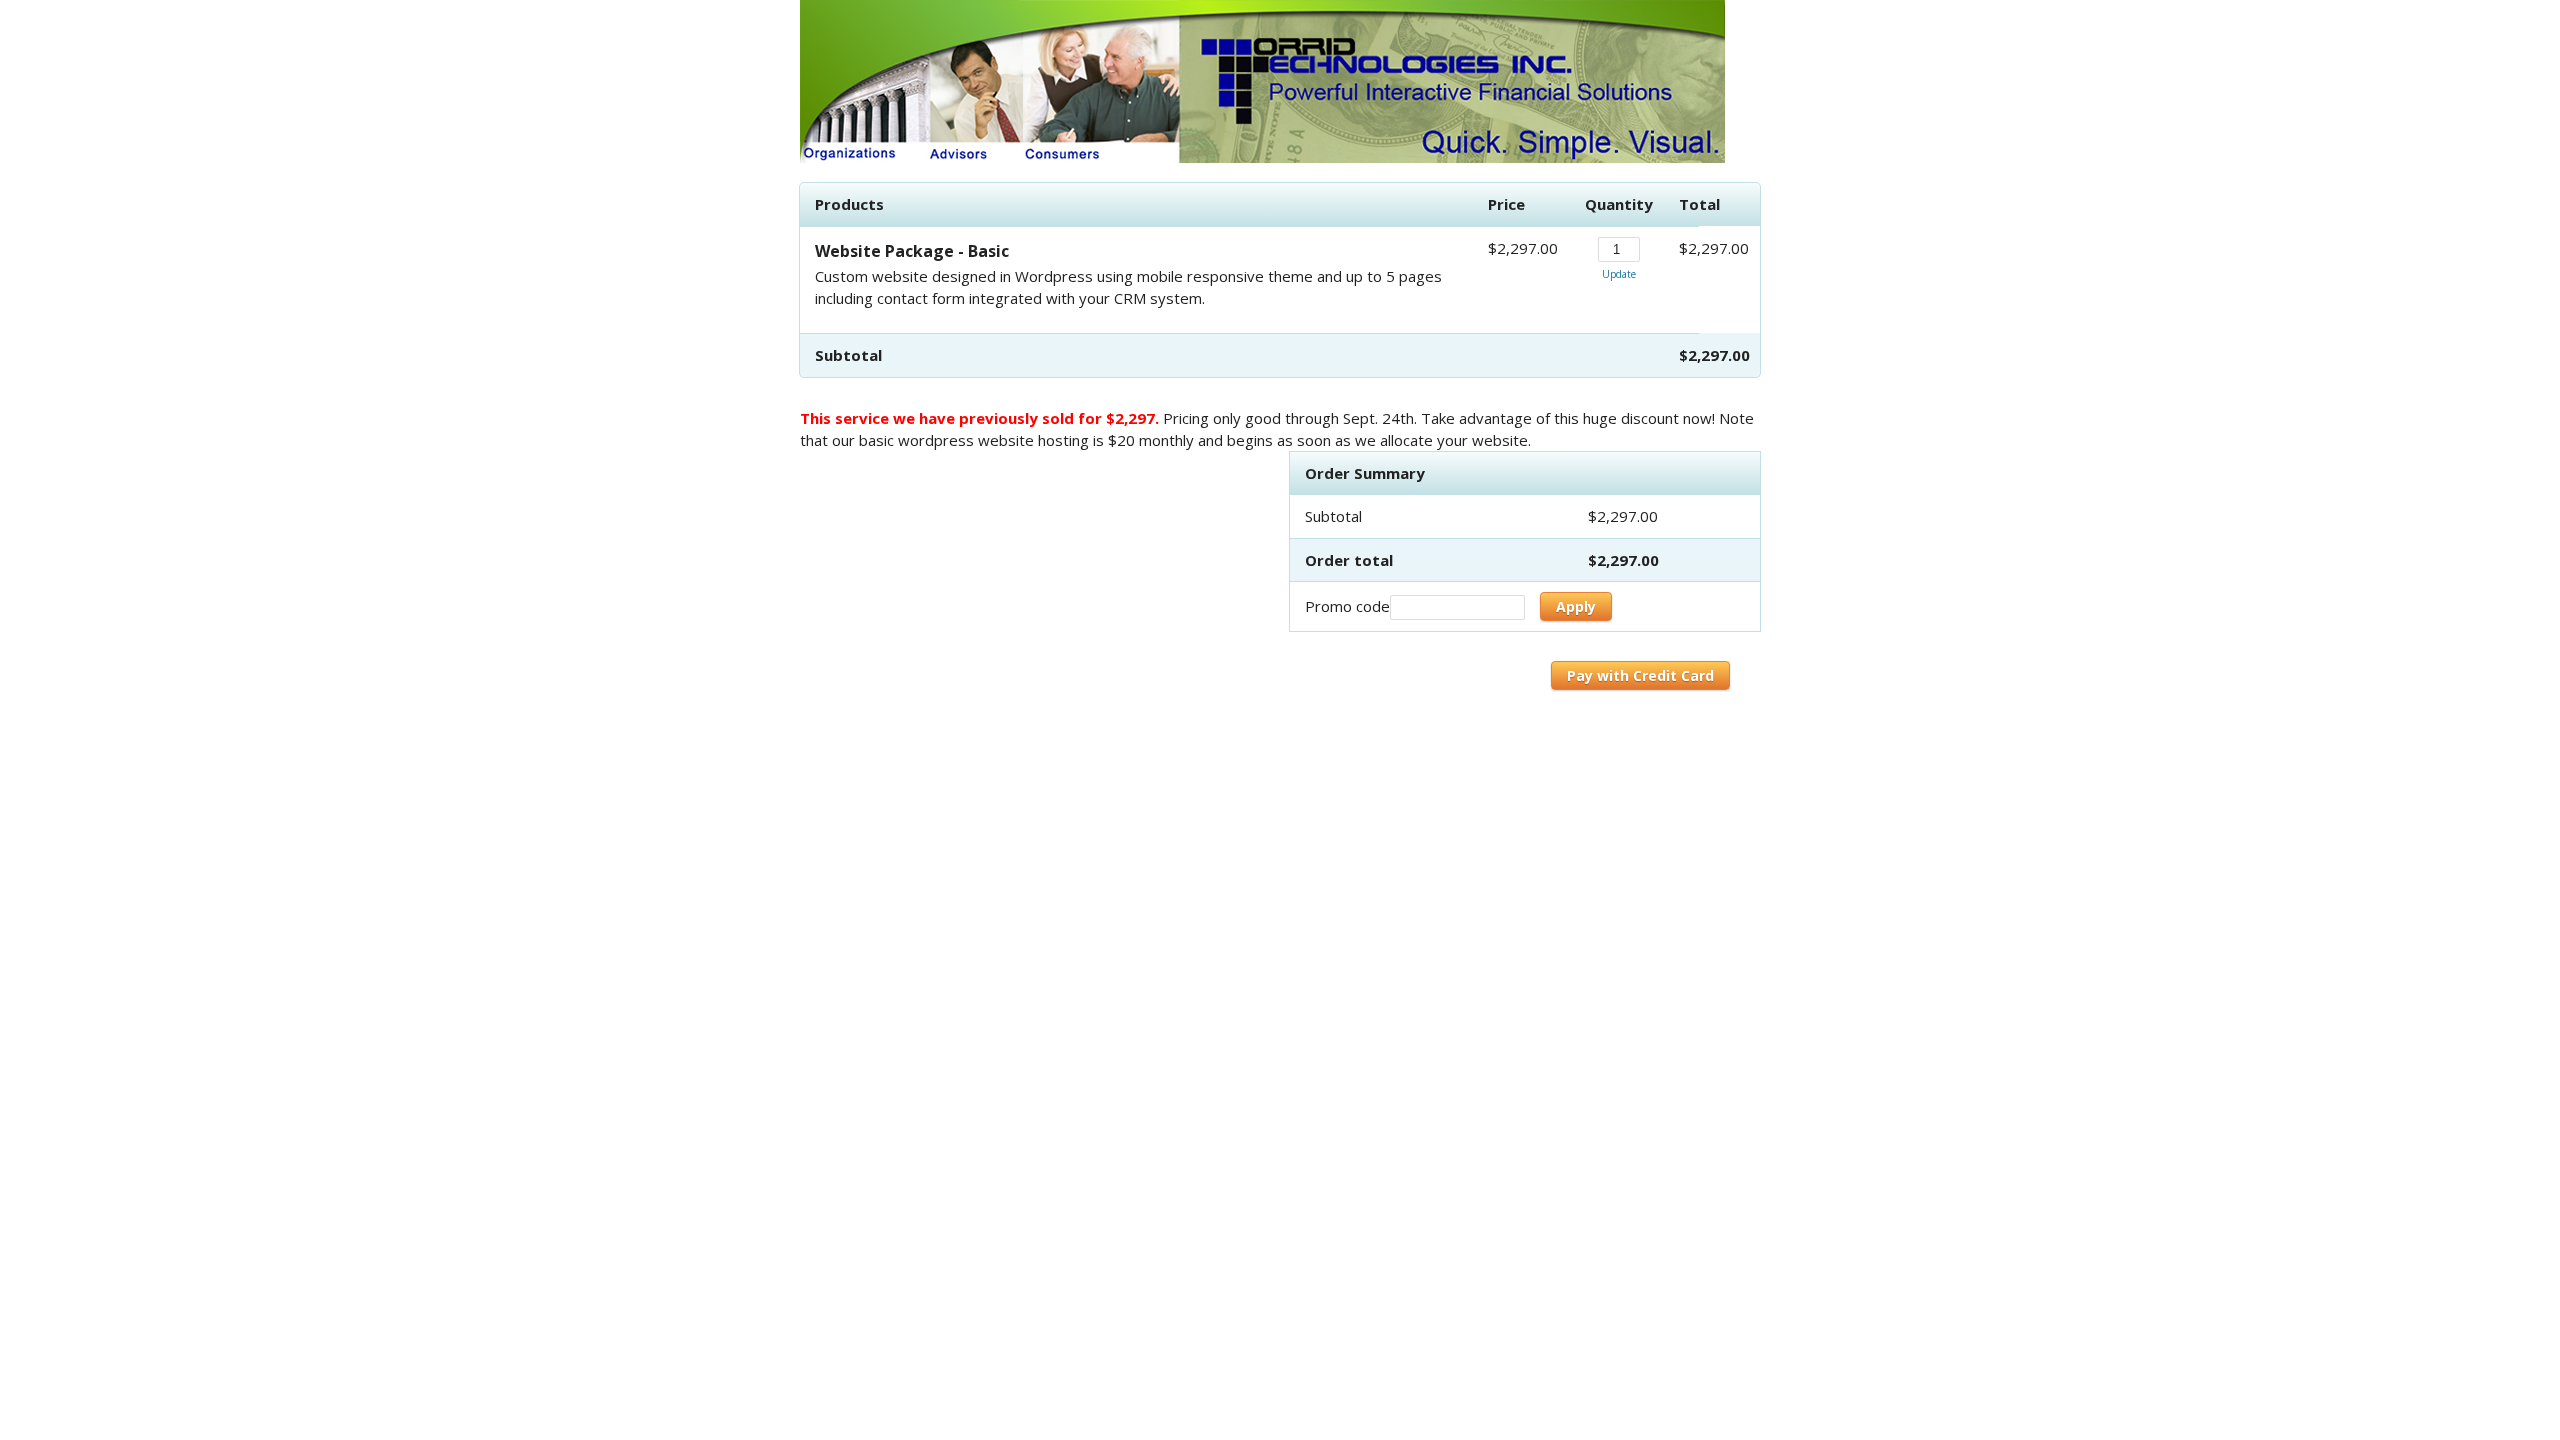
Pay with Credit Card (1640, 675)
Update (1619, 274)
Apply (1576, 606)
